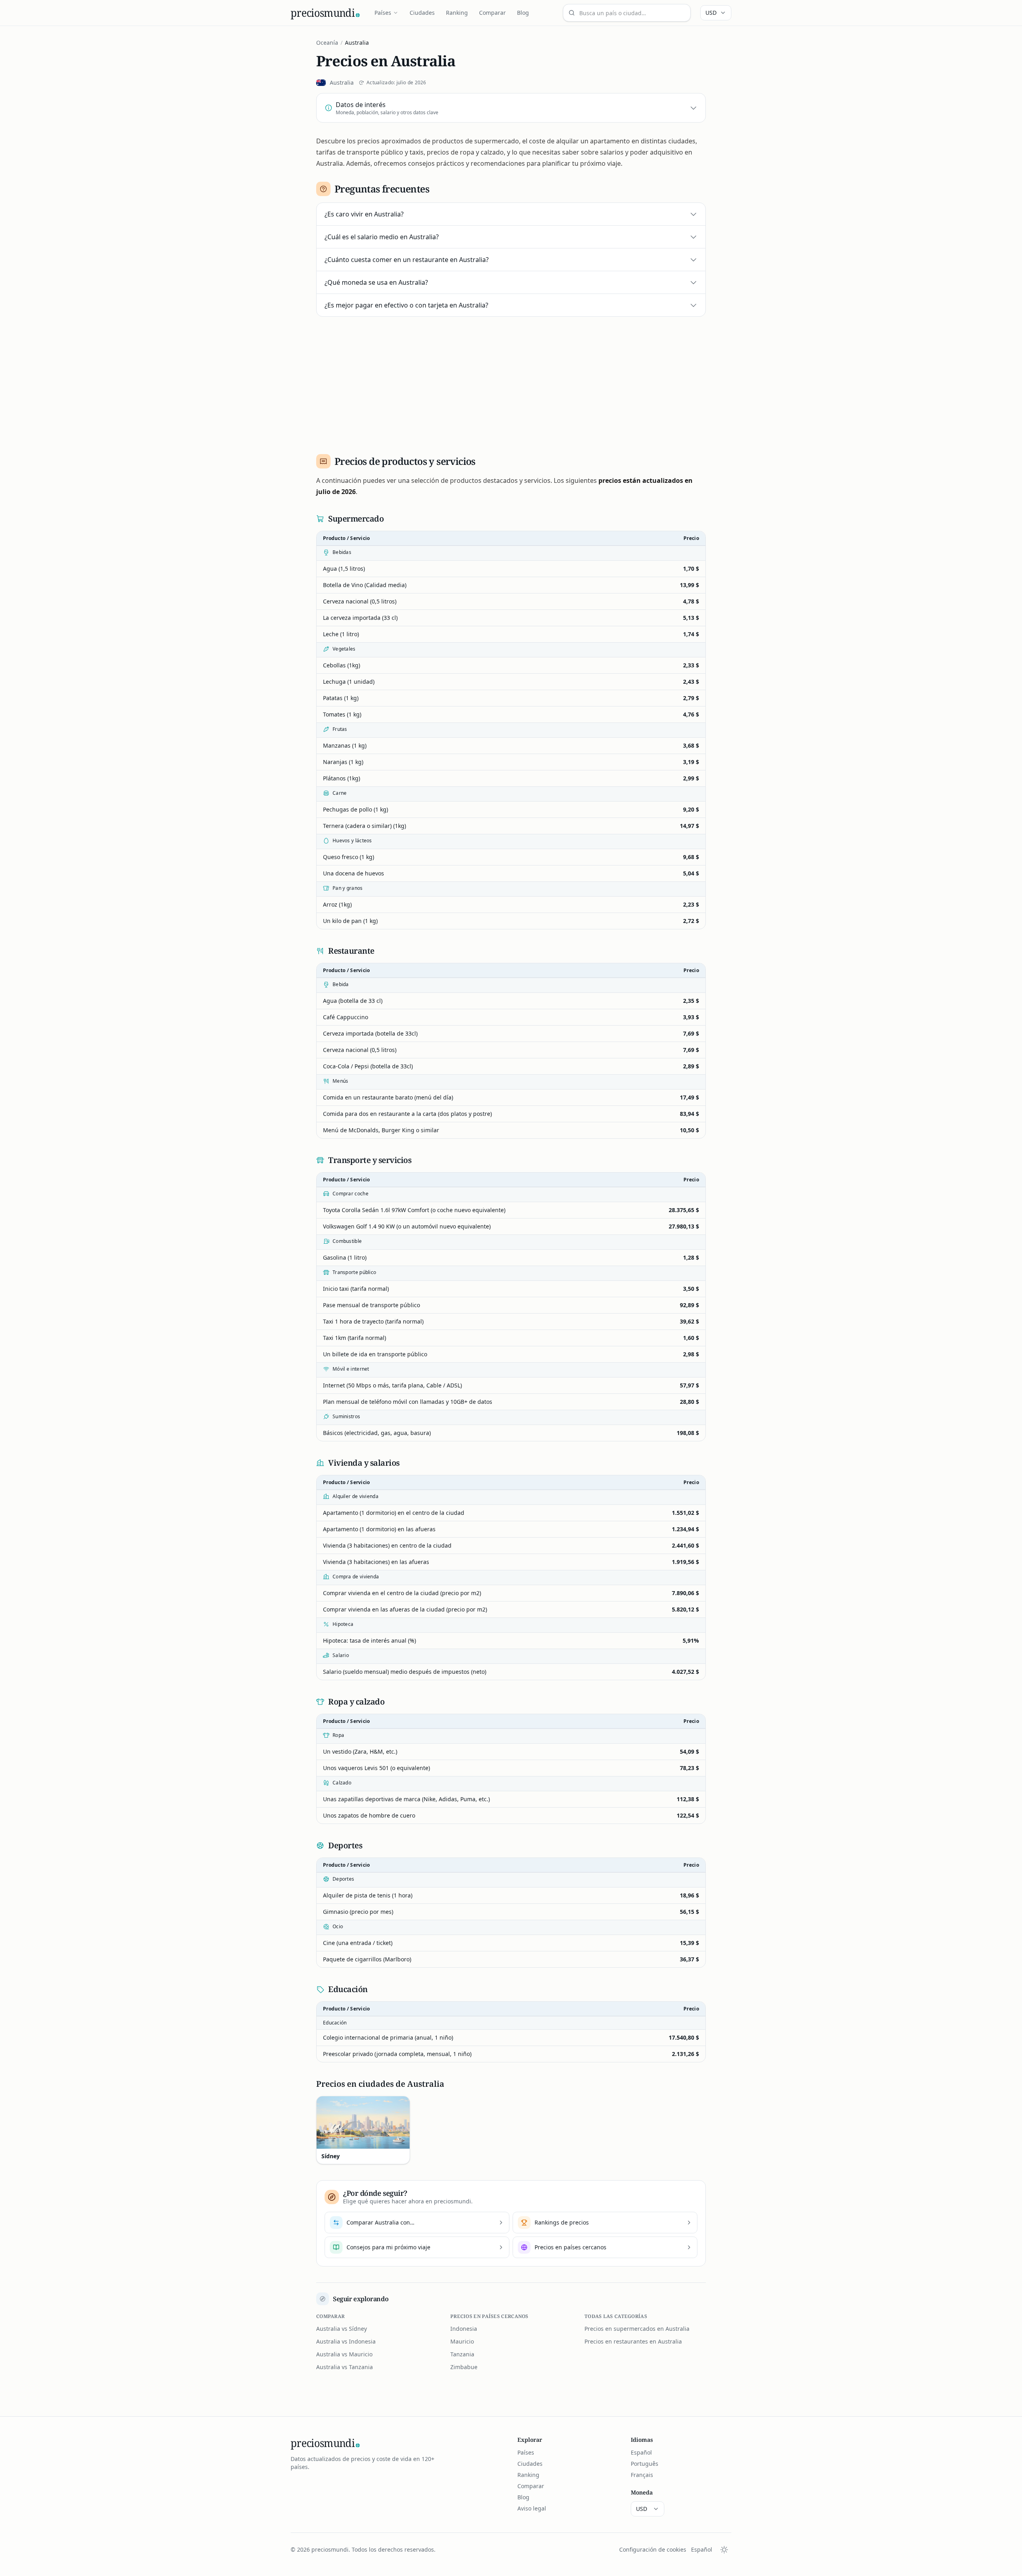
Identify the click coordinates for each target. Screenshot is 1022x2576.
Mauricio (462, 2341)
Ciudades (422, 13)
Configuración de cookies (653, 2549)
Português (645, 2464)
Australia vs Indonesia (346, 2341)
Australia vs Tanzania (345, 2367)
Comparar (492, 13)
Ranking (457, 13)
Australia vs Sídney (342, 2329)
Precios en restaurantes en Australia (633, 2341)
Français (642, 2475)
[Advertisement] (511, 382)
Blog (523, 13)
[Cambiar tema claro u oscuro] (724, 2550)
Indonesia (464, 2329)
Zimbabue (464, 2367)
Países (383, 13)
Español (641, 2452)
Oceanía (327, 43)
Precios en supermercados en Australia (637, 2329)
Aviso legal (532, 2508)
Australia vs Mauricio (344, 2354)
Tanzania (462, 2354)
